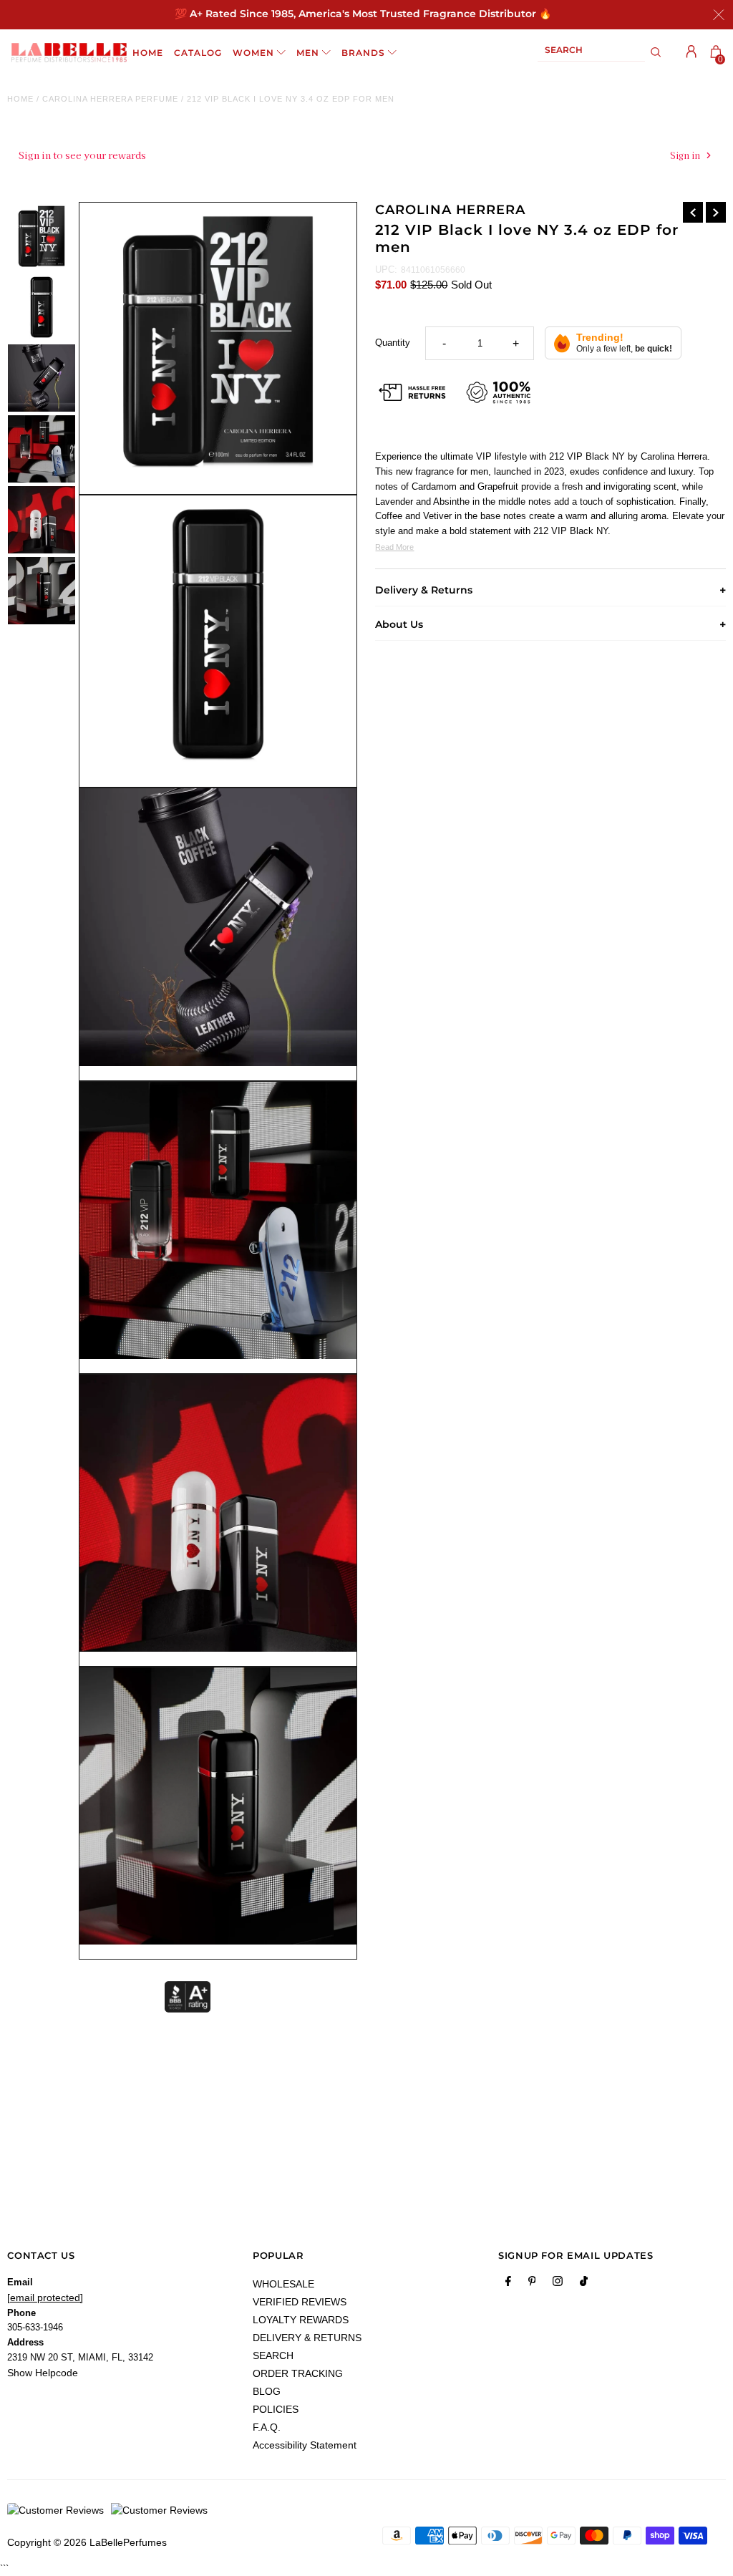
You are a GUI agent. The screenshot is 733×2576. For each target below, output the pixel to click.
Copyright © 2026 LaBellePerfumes (87, 2542)
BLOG (267, 2391)
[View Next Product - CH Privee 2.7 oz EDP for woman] (716, 212)
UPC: (386, 270)
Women (253, 53)
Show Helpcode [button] (43, 2373)
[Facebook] (508, 2284)
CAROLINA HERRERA (450, 210)
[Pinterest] (532, 2284)
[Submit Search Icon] (656, 52)
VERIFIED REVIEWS (300, 2302)
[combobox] (591, 53)
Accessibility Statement (305, 2445)
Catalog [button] (198, 53)
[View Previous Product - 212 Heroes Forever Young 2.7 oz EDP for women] (693, 212)
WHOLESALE (283, 2284)
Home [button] (148, 53)
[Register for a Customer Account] (691, 52)
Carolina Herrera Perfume (110, 99)
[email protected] (45, 2297)
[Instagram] (558, 2284)
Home (20, 99)
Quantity (393, 343)
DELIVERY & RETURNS (307, 2338)
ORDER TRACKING (298, 2373)
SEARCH (273, 2355)
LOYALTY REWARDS (301, 2320)
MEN (308, 53)
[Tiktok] (584, 2284)
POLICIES (276, 2409)
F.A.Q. (267, 2427)
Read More (394, 547)
